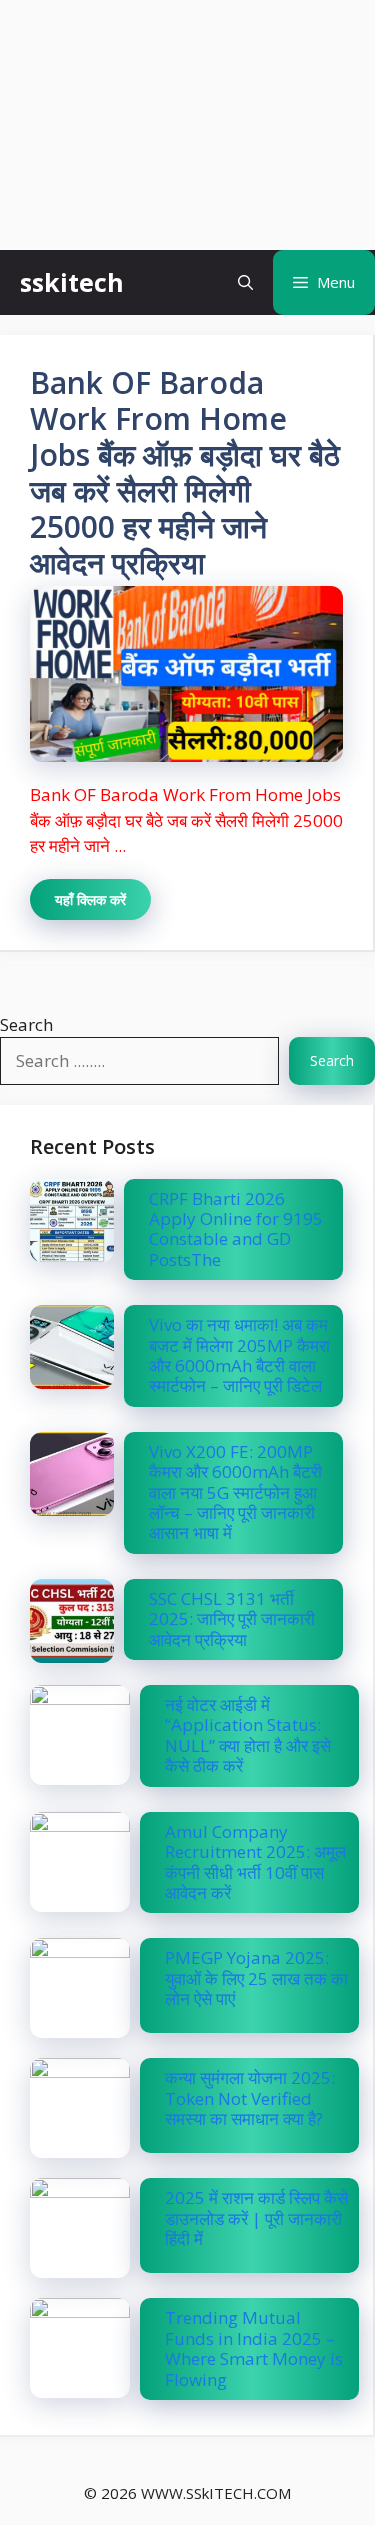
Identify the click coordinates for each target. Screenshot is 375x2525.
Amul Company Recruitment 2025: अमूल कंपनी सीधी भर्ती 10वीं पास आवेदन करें (255, 1862)
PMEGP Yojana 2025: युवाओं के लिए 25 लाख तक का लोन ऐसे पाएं (256, 1978)
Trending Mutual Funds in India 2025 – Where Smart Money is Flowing (254, 2348)
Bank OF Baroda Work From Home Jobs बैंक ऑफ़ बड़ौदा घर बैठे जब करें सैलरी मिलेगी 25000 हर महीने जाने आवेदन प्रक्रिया (185, 472)
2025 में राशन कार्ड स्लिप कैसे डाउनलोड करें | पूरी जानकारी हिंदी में (256, 2218)
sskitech (72, 282)
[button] (245, 282)
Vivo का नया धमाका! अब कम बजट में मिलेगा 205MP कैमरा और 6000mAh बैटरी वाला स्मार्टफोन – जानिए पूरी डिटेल (239, 1355)
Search (26, 1024)
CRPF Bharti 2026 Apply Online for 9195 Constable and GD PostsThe (236, 1229)
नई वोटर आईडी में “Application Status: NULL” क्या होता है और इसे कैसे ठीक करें (248, 1735)
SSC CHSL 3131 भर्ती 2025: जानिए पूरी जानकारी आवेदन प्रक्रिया (234, 1619)
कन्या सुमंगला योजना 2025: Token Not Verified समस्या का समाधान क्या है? (250, 2098)
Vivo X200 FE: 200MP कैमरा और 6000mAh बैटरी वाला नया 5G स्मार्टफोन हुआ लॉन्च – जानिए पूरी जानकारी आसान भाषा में (235, 1492)
